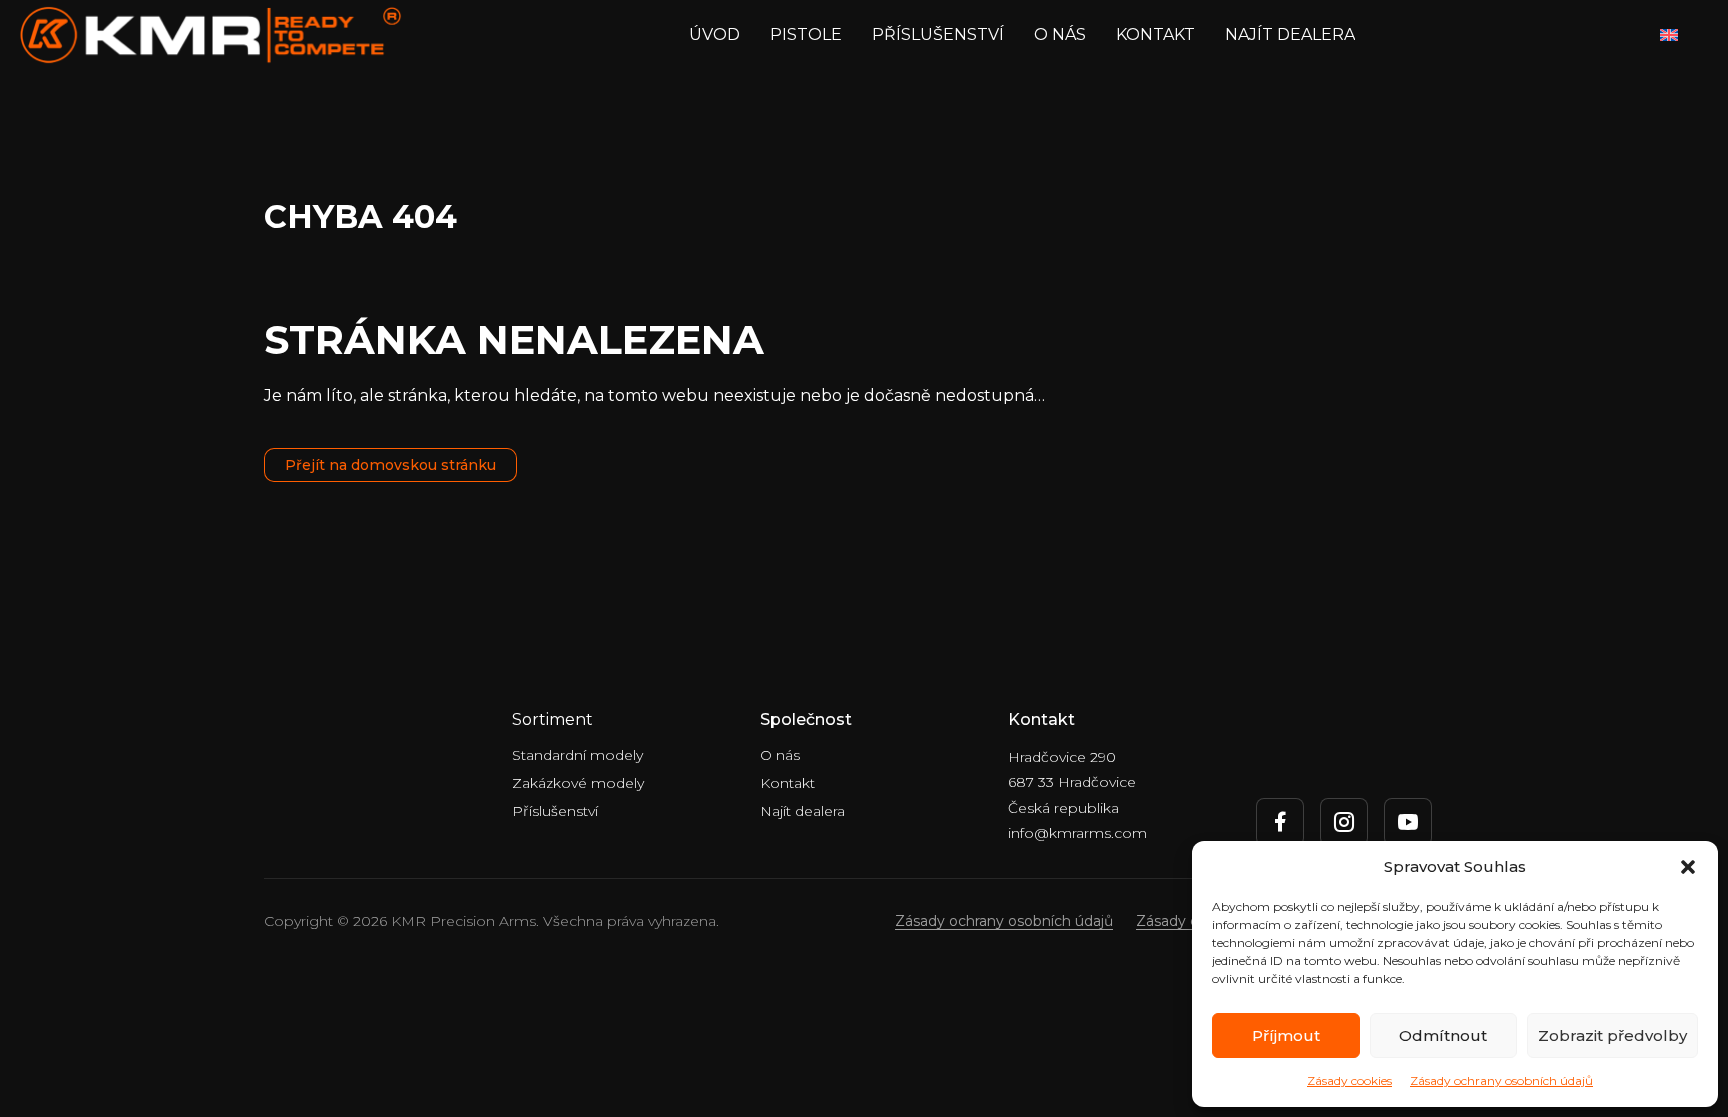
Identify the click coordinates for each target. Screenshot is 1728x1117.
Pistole (806, 34)
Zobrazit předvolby (1612, 1035)
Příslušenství (938, 34)
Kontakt (1155, 34)
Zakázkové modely (578, 783)
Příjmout (1286, 1035)
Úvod (714, 34)
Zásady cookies (1349, 1080)
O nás (1060, 34)
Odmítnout (1443, 1035)
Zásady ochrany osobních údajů (1501, 1080)
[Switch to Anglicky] (1669, 35)
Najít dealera (1290, 34)
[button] (1688, 867)
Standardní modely (577, 755)
